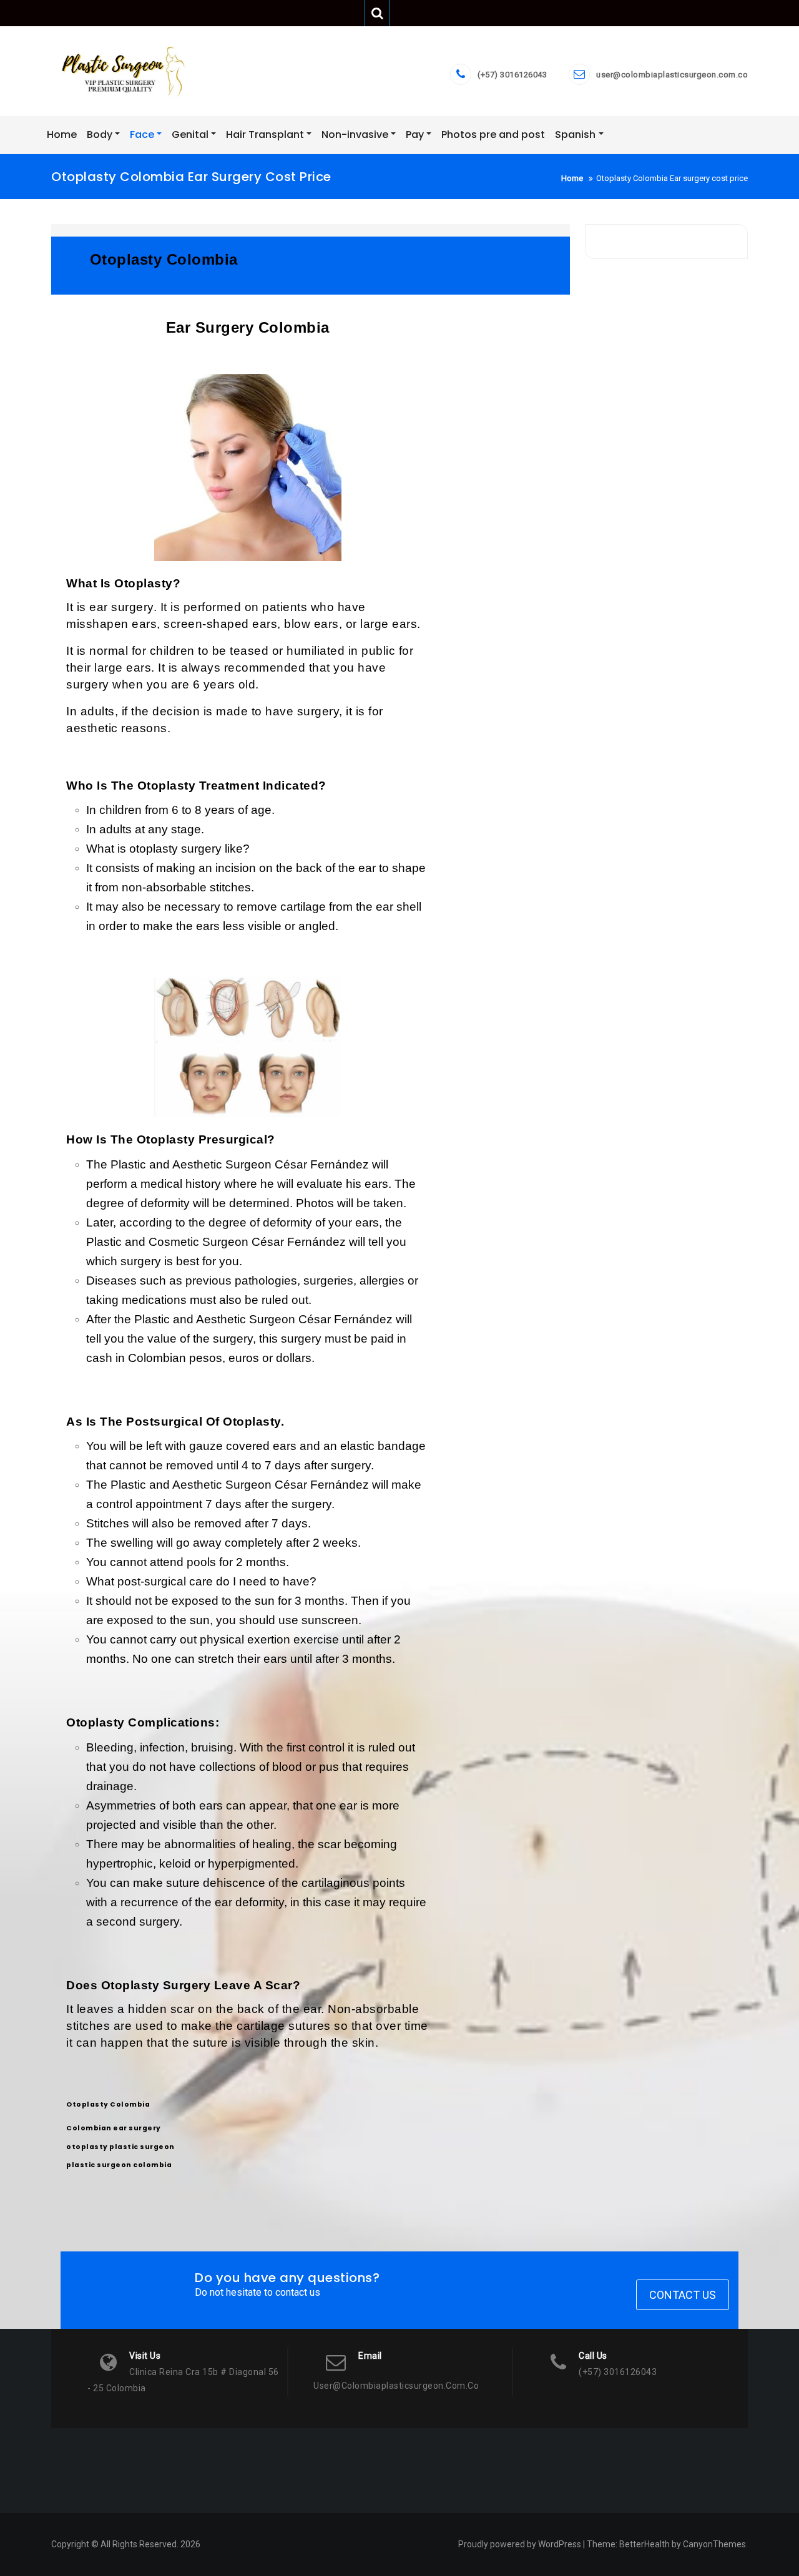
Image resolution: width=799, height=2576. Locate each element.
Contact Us (683, 2295)
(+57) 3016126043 (512, 75)
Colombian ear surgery (114, 2128)
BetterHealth (645, 2544)
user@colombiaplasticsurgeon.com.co (672, 75)
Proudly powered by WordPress (520, 2544)
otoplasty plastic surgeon (120, 2147)
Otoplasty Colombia (108, 2104)
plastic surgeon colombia (119, 2165)
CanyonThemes (714, 2544)
